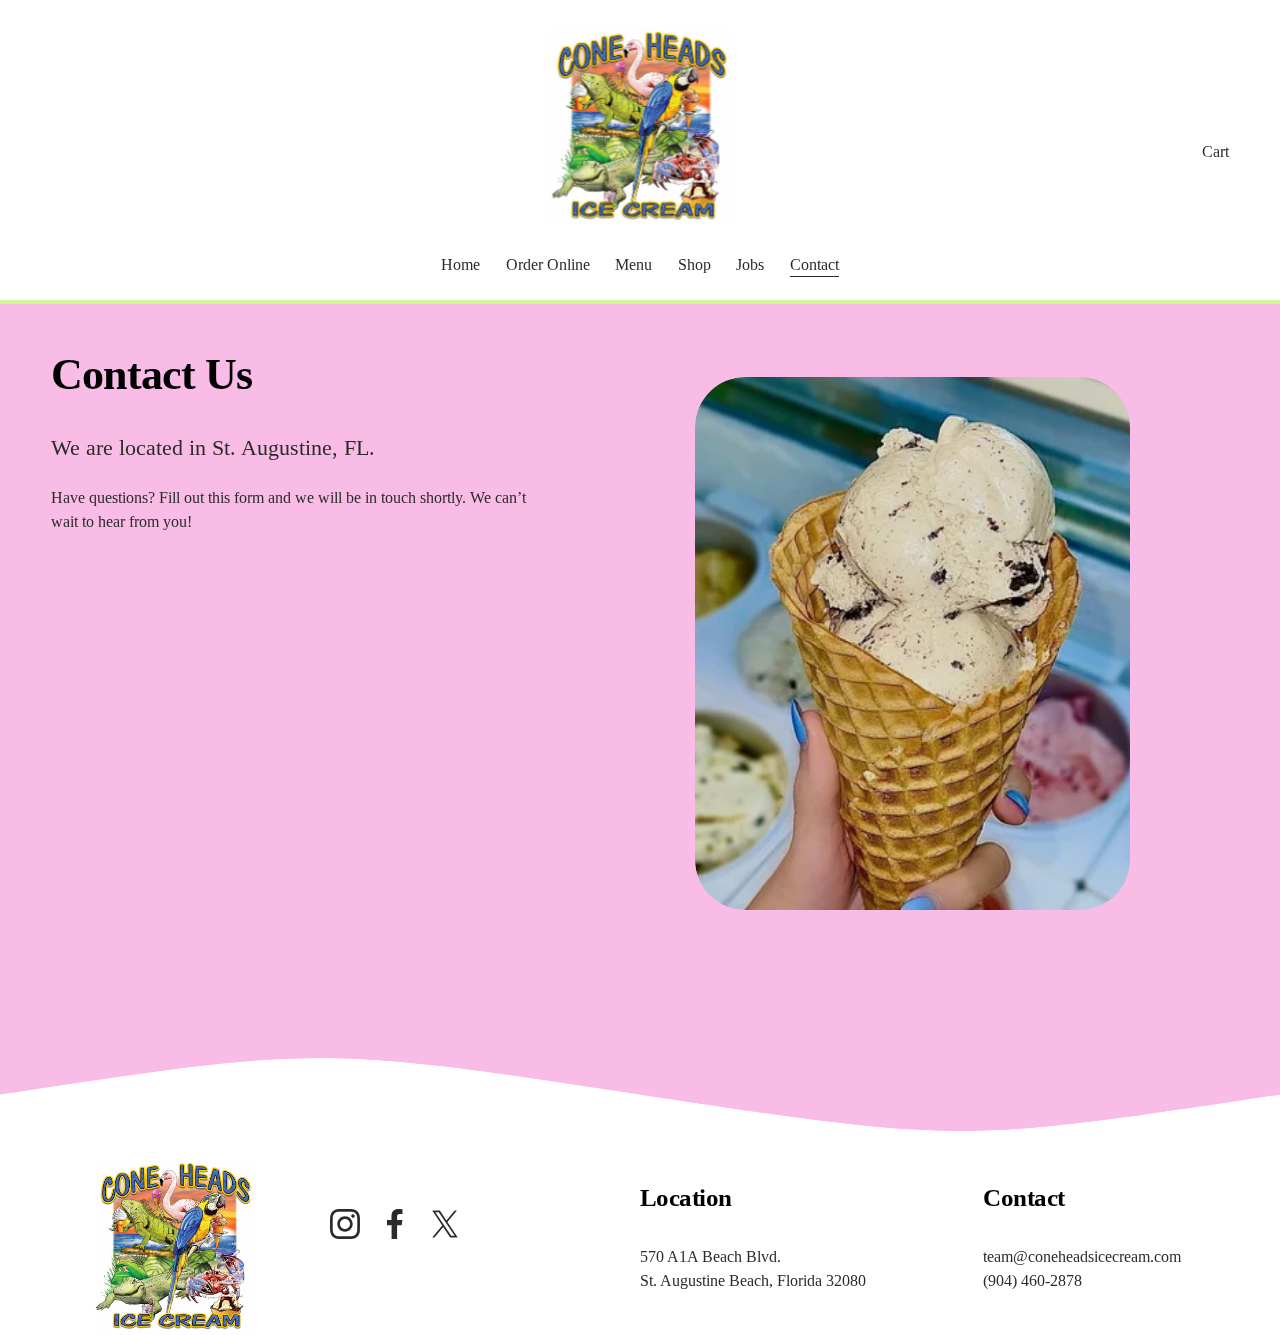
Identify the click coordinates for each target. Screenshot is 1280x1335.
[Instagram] (345, 1224)
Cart (1215, 151)
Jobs (750, 264)
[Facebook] (395, 1224)
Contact (814, 264)
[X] (445, 1224)
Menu (633, 264)
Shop (694, 264)
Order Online (548, 264)
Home (460, 264)
